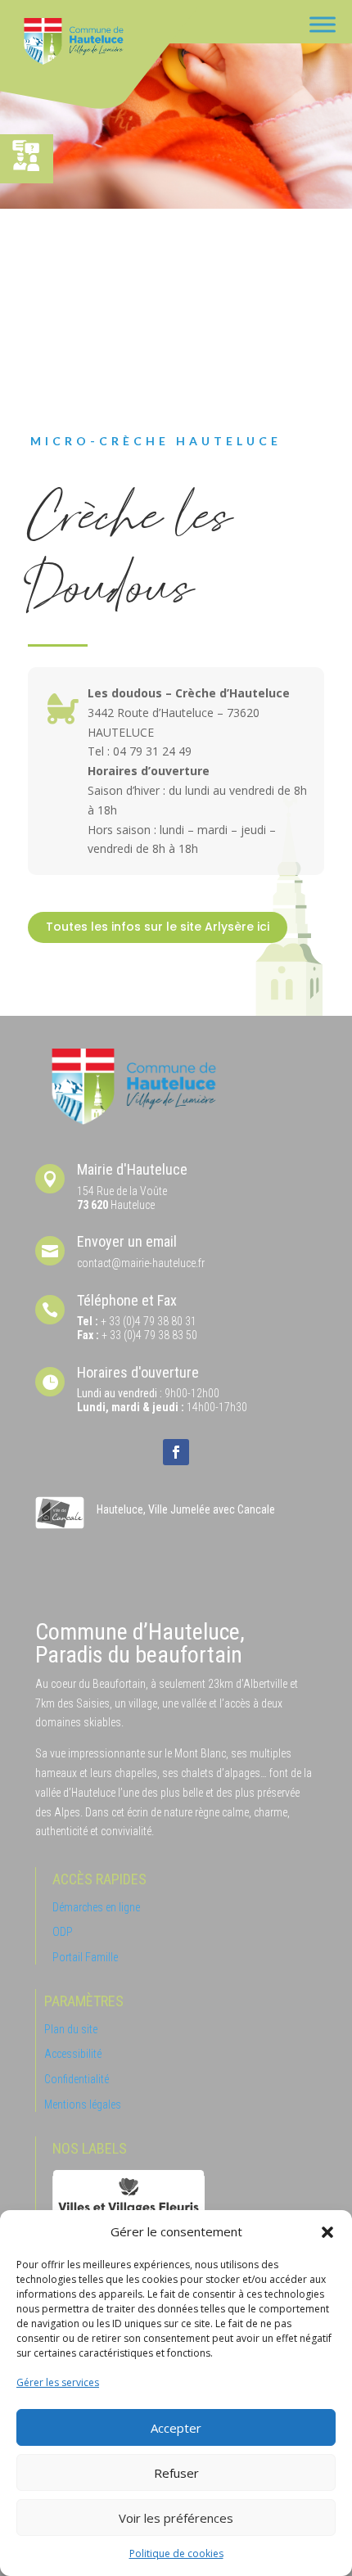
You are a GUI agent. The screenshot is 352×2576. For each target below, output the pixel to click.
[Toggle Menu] (323, 24)
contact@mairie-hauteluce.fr (141, 1263)
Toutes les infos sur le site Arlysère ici (158, 927)
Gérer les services (58, 2382)
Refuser (176, 2473)
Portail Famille (85, 1957)
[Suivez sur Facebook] (176, 1452)
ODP (63, 1932)
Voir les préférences (176, 2518)
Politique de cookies (176, 2553)
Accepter (176, 2428)
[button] (327, 2232)
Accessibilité (73, 2054)
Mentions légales (83, 2105)
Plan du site (71, 2029)
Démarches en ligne (96, 1907)
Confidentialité (77, 2079)
